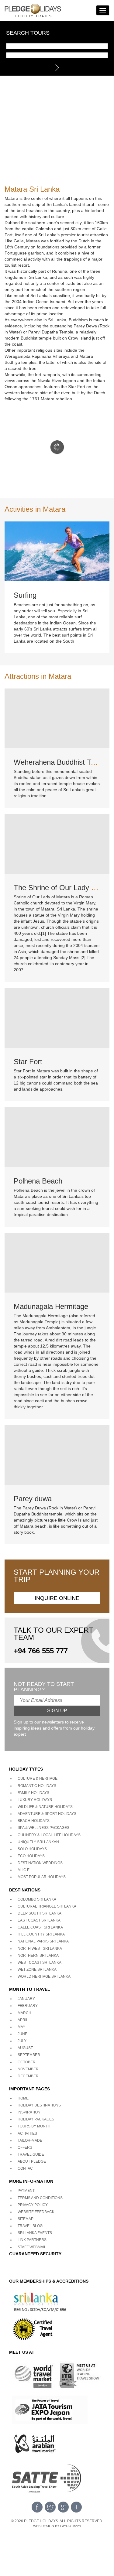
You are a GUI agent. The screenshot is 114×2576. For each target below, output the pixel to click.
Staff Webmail (32, 2247)
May (21, 2027)
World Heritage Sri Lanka (44, 1976)
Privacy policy (33, 2205)
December (28, 2076)
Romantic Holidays (37, 1786)
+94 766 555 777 (41, 1651)
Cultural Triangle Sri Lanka (47, 1906)
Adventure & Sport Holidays (47, 1814)
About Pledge (32, 2161)
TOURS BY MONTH (34, 2126)
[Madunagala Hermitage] (57, 1262)
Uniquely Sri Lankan (38, 1842)
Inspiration (29, 2112)
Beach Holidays (34, 1821)
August (25, 2048)
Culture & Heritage (38, 1778)
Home (23, 2098)
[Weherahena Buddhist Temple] (57, 718)
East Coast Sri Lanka (39, 1920)
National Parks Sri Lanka (43, 1941)
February (28, 2006)
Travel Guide (31, 2154)
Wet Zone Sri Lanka (37, 1970)
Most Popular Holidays (42, 1877)
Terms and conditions (40, 2198)
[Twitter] (50, 2507)
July (22, 2041)
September (29, 2055)
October (27, 2062)
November (28, 2069)
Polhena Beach (38, 1181)
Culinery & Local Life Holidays (49, 1835)
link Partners (32, 2240)
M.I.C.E (24, 1870)
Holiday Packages (36, 2119)
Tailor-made (30, 2140)
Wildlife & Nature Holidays (45, 1807)
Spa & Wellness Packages (43, 1828)
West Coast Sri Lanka (40, 1963)
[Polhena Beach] (57, 1137)
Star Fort (28, 1062)
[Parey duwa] (57, 1454)
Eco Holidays (31, 1856)
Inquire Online (57, 1598)
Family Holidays (33, 1793)
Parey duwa (33, 1499)
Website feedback (36, 2212)
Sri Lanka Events (35, 2233)
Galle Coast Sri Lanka (40, 1927)
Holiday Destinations (39, 2105)
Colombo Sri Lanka (37, 1899)
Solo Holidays (32, 1849)
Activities (27, 2134)
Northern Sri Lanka (38, 1956)
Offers (25, 2147)
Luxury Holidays (35, 1800)
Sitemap (26, 2219)
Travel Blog (30, 2226)
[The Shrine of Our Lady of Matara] (57, 843)
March (24, 2013)
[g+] (63, 2507)
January (26, 1999)
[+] (76, 2507)
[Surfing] (57, 551)
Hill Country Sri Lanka (41, 1934)
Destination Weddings (40, 1863)
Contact (26, 2168)
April (23, 2020)
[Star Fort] (57, 1017)
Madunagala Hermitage (51, 1306)
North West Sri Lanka (40, 1949)
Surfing (25, 595)
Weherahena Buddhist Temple (62, 762)
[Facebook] (37, 2507)
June (22, 2034)
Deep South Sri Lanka (40, 1913)
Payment (26, 2191)
